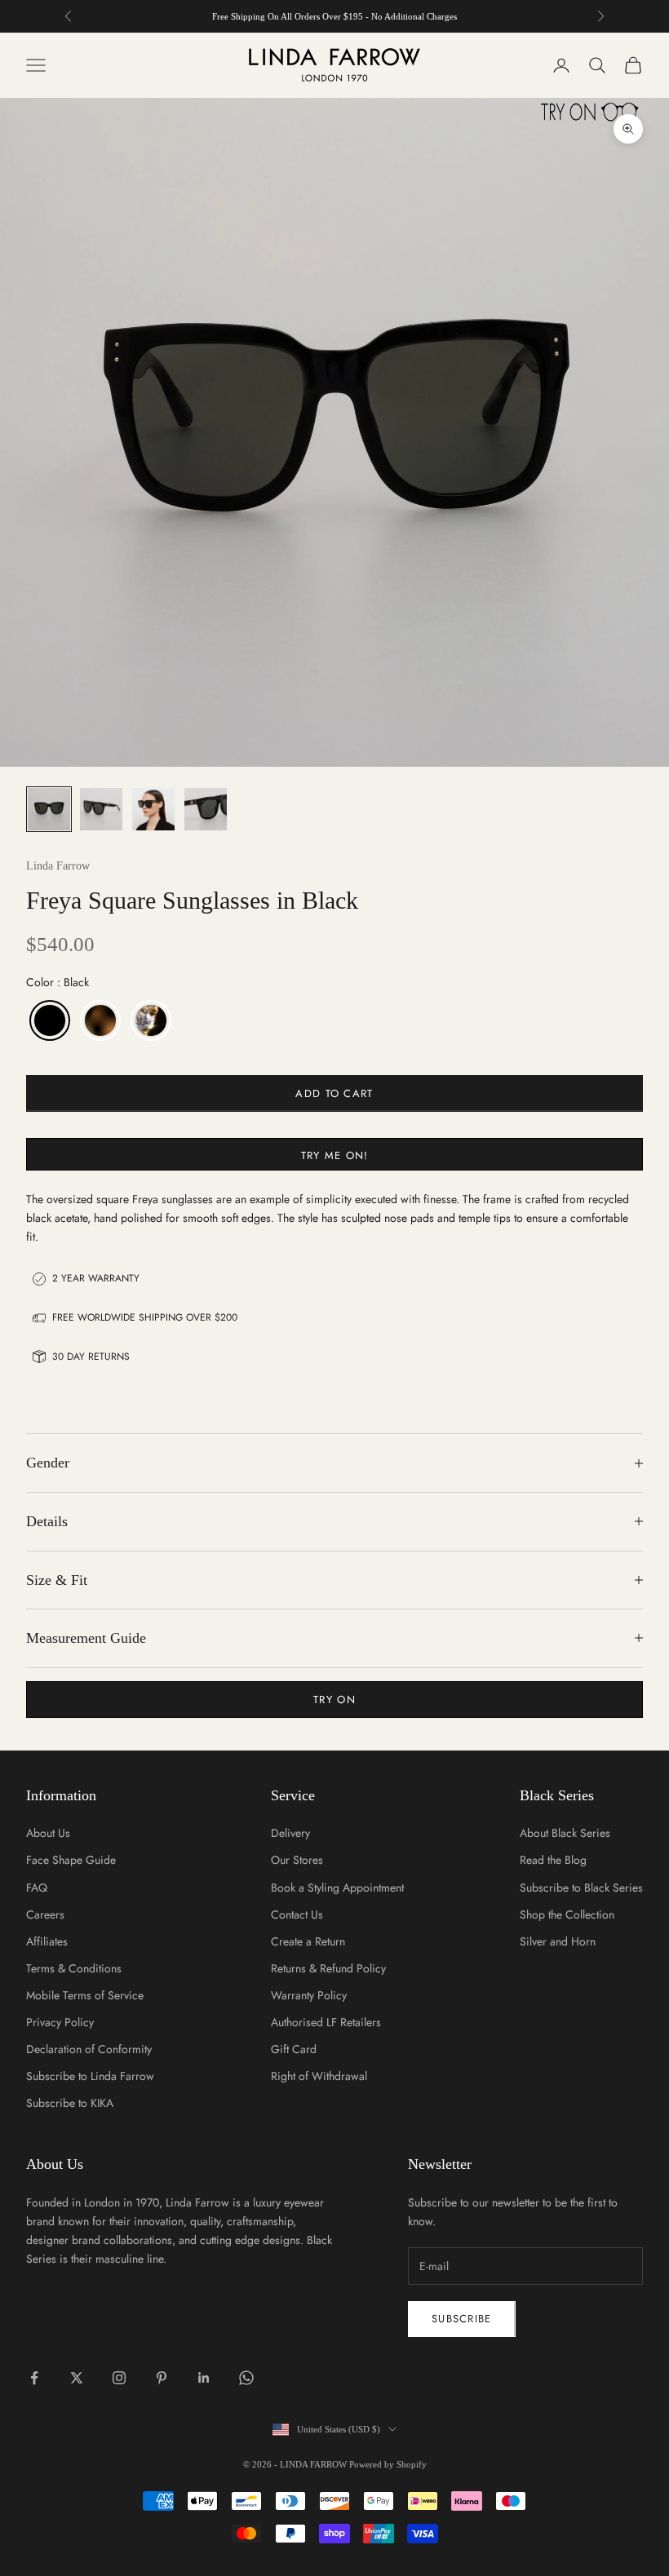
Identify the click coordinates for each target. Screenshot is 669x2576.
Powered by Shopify (388, 2464)
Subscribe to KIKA (70, 2103)
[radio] (48, 1020)
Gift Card (294, 2049)
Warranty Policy (309, 1995)
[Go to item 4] (206, 809)
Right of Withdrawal (319, 2076)
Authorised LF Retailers (326, 2022)
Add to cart (334, 1093)
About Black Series (565, 1833)
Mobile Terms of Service (85, 1995)
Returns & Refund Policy (328, 1968)
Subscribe (462, 2319)
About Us (48, 1833)
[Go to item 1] (49, 809)
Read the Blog (553, 1860)
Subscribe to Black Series (581, 1888)
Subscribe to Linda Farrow (90, 2076)
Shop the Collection (567, 1914)
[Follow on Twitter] (77, 2378)
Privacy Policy (60, 2022)
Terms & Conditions (74, 1968)
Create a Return (308, 1941)
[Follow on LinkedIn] (204, 2378)
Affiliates (47, 1941)
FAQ (37, 1888)
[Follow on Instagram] (119, 2378)
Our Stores (297, 1860)
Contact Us (297, 1914)
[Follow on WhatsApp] (246, 2378)
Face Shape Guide (71, 1860)
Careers (45, 1914)
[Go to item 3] (153, 809)
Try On (334, 1700)
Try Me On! (335, 1155)
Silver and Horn (558, 1941)
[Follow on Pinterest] (162, 2378)
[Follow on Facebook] (34, 2378)
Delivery (290, 1833)
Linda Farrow (58, 866)
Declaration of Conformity (89, 2049)
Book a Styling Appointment (337, 1888)
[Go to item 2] (101, 809)
